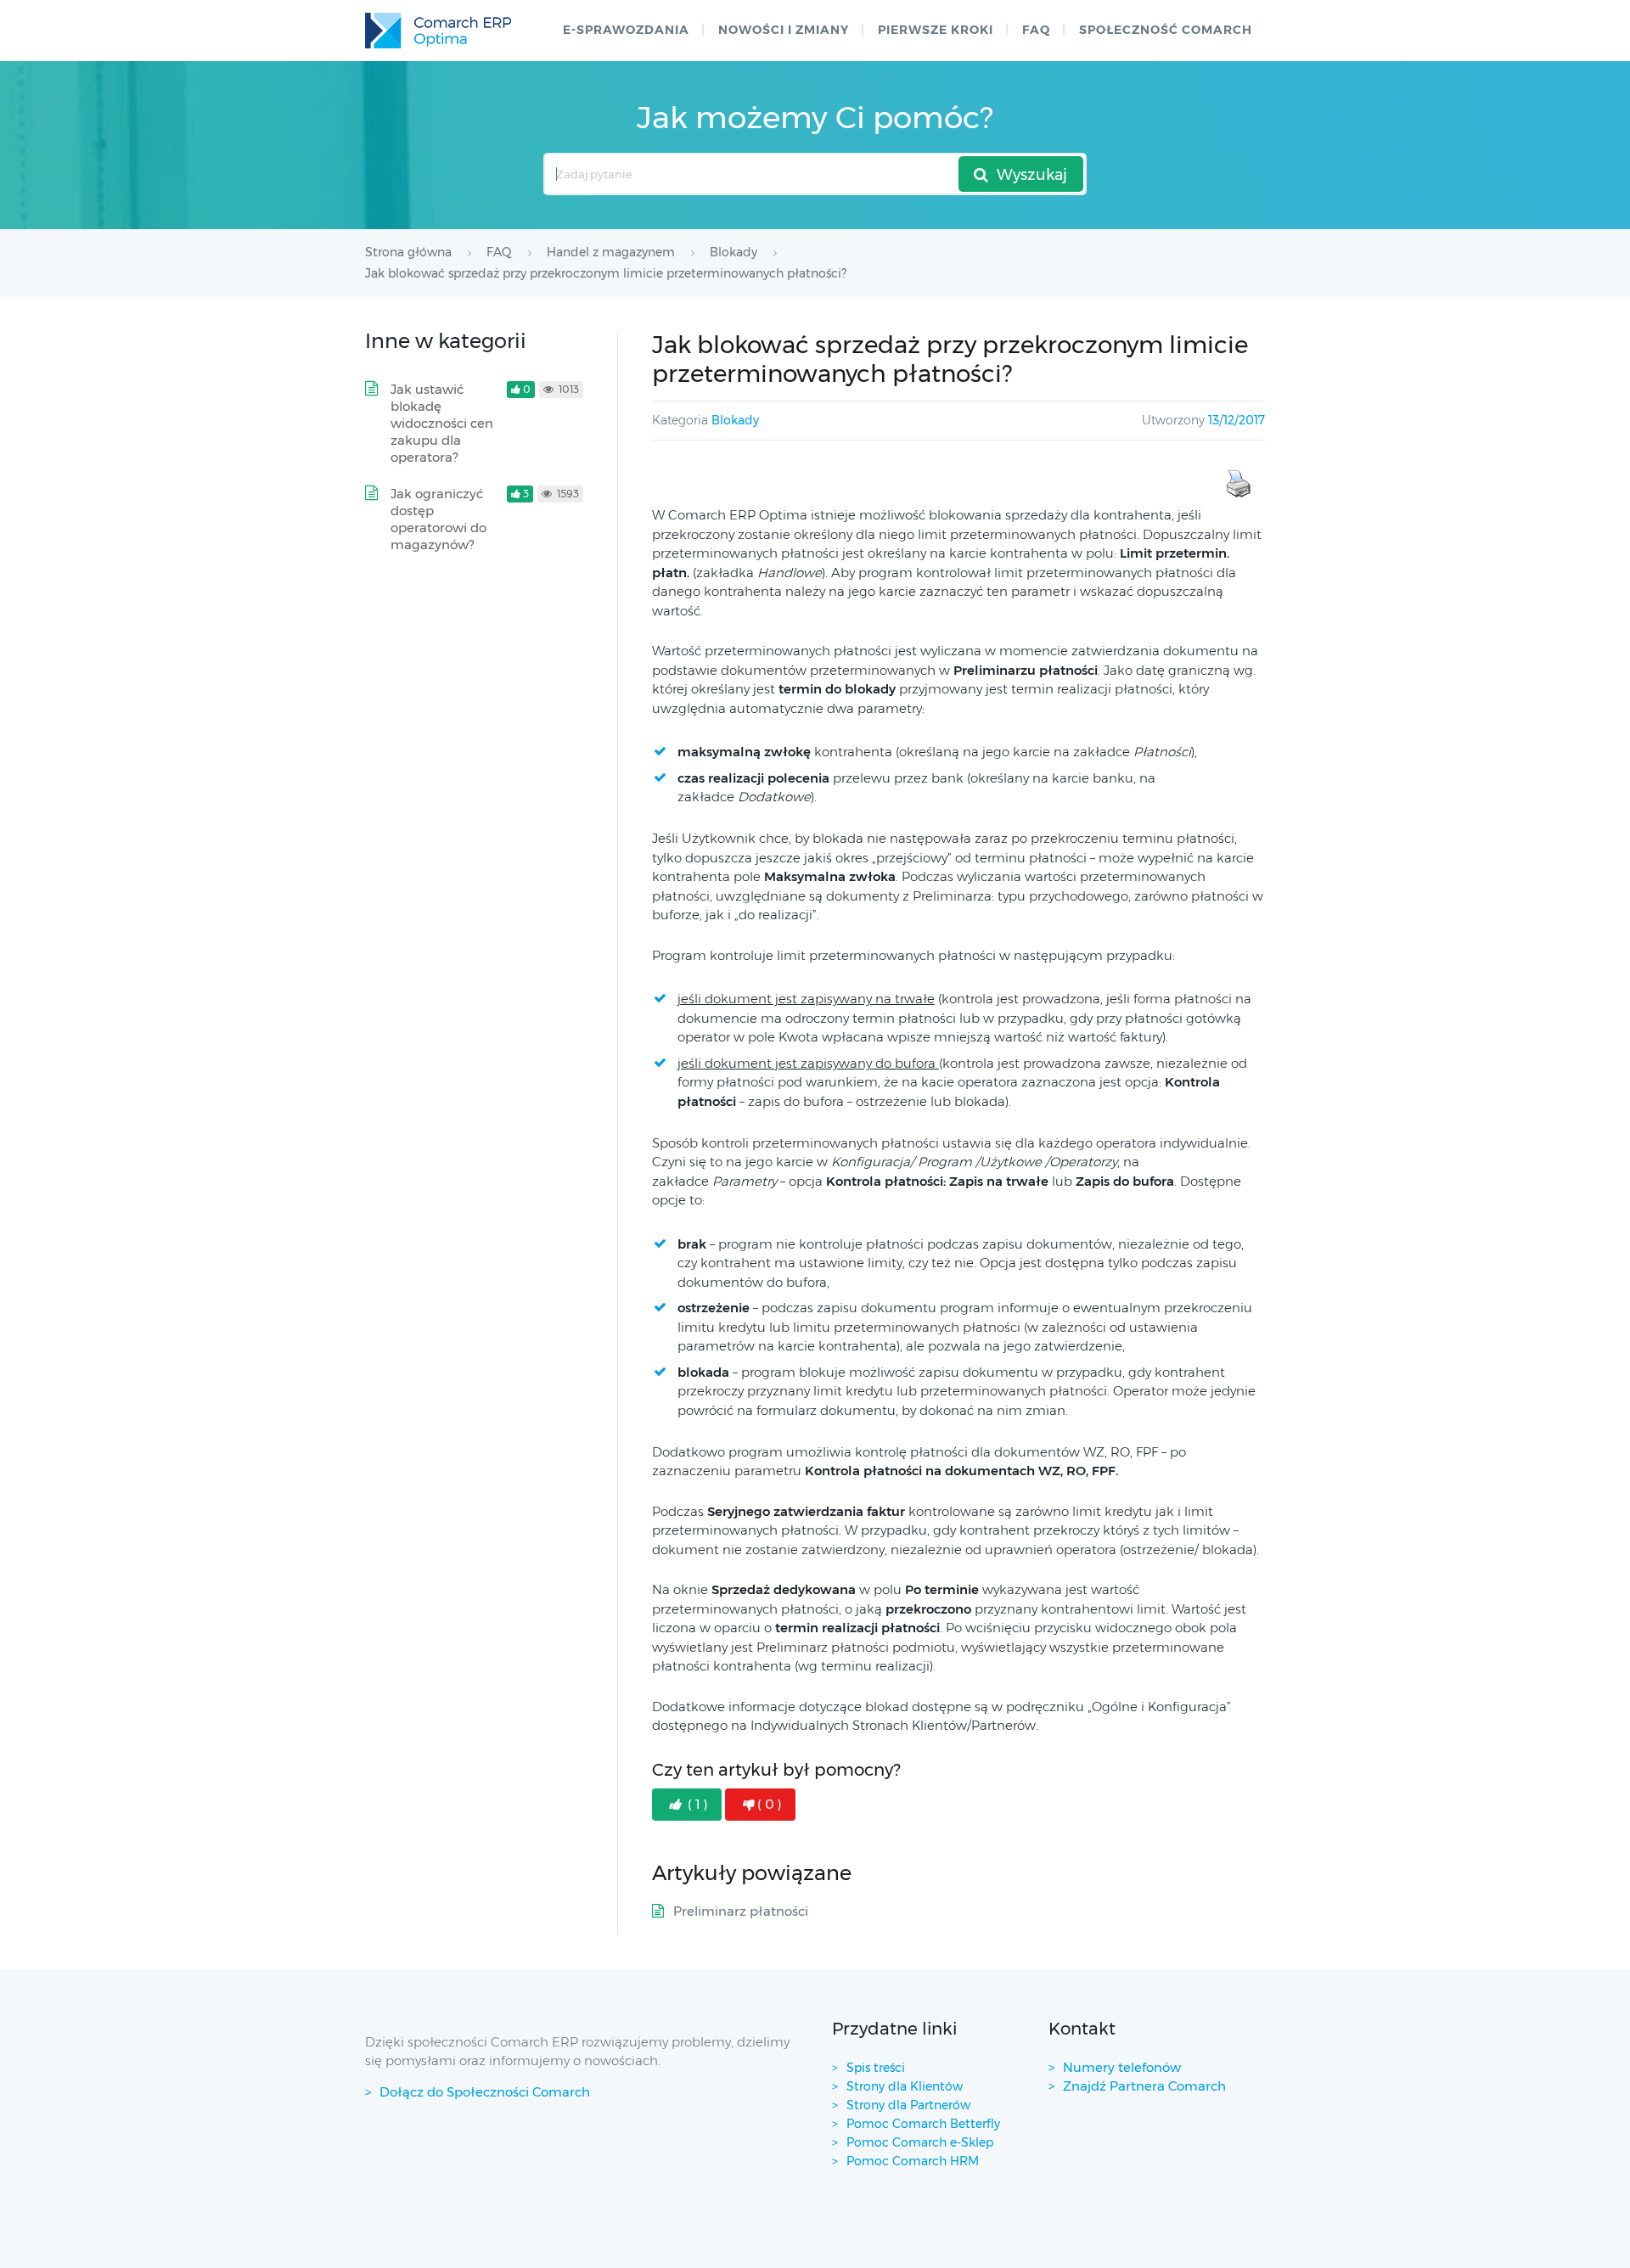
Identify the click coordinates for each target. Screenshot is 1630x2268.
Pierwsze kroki (936, 30)
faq (1036, 30)
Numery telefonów (1122, 2067)
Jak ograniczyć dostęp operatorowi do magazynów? (438, 519)
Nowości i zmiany (784, 30)
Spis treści (876, 2068)
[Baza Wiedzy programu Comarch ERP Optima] (438, 31)
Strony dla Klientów (905, 2086)
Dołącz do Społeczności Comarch (485, 2092)
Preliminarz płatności (741, 1911)
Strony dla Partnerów (908, 2105)
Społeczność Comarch (1166, 30)
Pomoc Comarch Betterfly (923, 2124)
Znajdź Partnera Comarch (1144, 2086)
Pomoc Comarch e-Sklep (920, 2142)
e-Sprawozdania (626, 30)
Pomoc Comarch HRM (913, 2161)
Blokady (735, 420)
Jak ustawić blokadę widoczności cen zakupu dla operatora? (442, 423)
